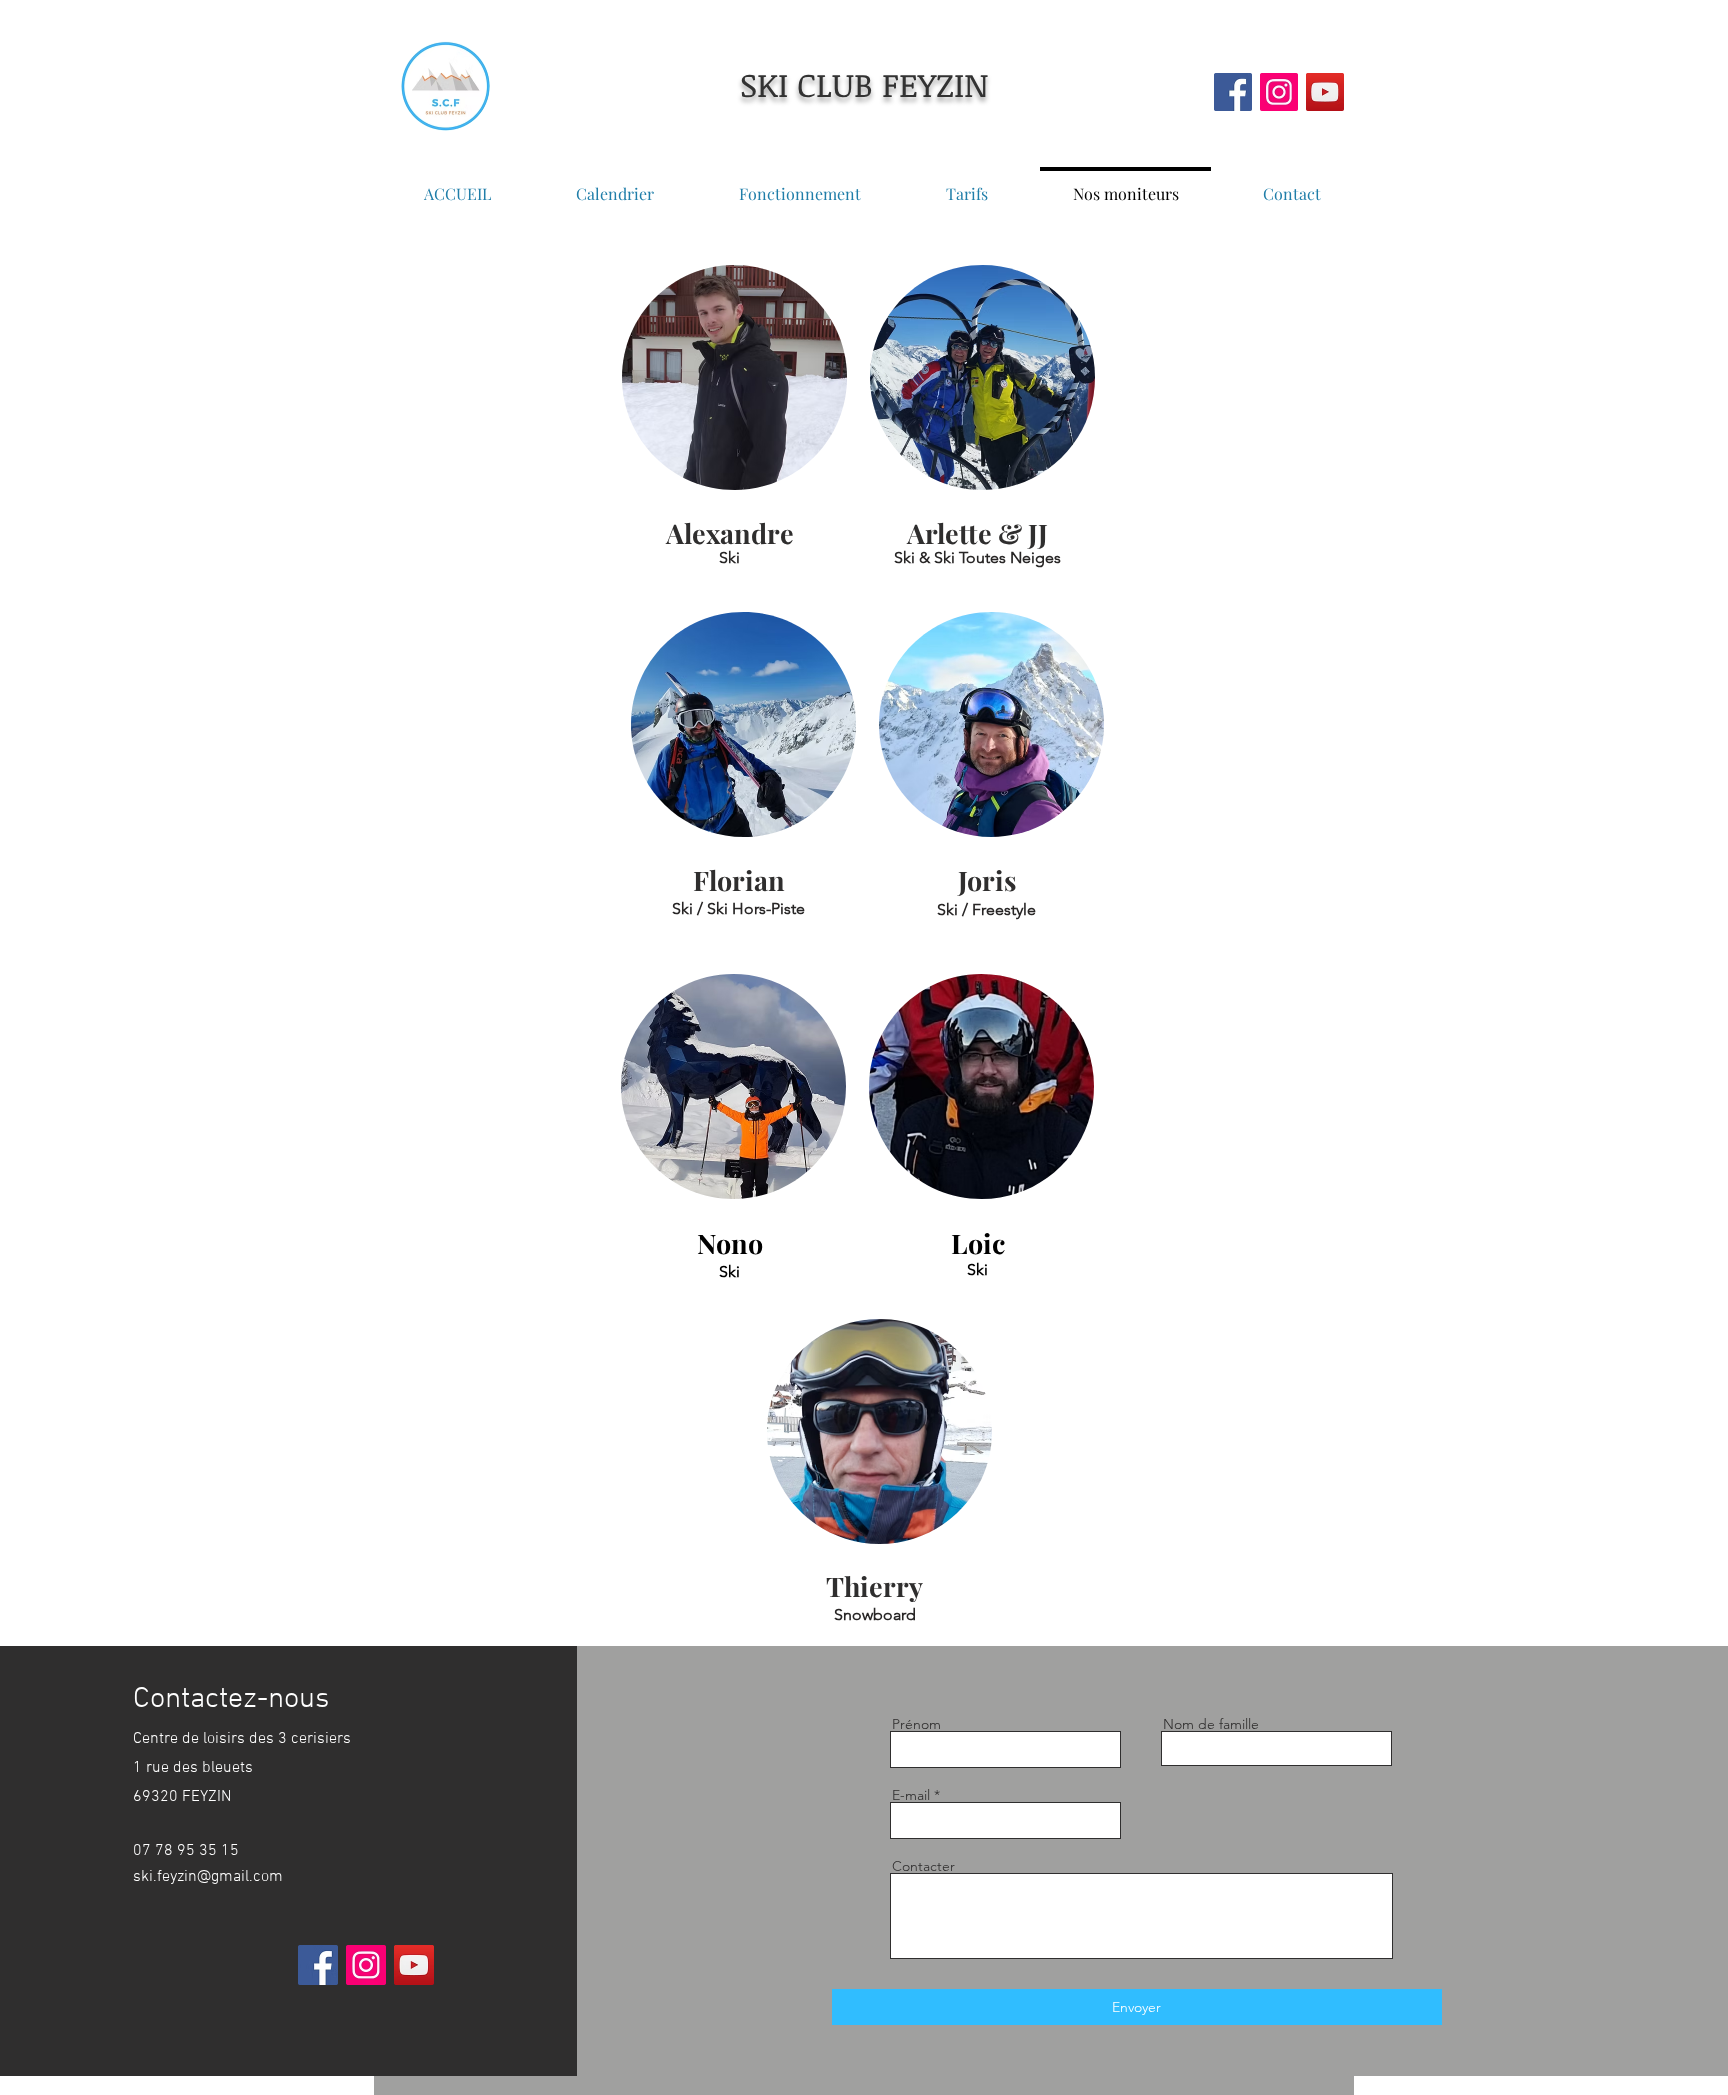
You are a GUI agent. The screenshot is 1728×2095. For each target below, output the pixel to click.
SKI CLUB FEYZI (852, 84)
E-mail (911, 1795)
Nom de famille (1211, 1724)
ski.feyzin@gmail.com (208, 1877)
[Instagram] (1279, 92)
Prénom (916, 1724)
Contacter (923, 1866)
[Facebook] (1233, 92)
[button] (1292, 185)
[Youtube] (1325, 92)
